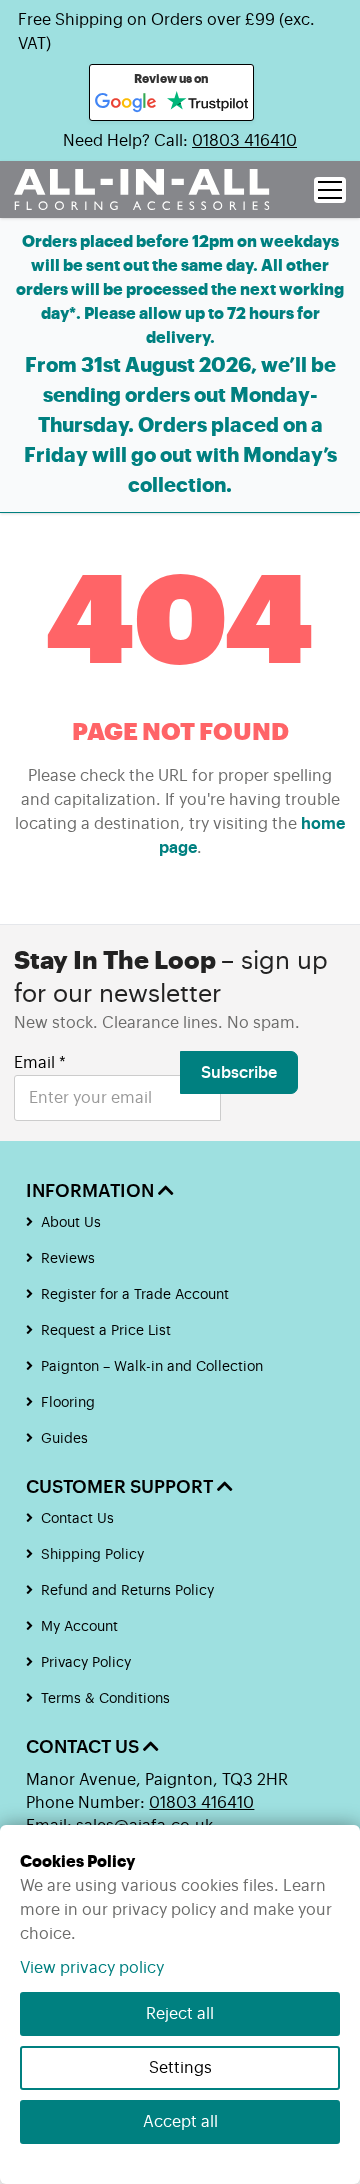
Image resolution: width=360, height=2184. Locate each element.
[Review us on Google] (126, 103)
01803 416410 (244, 141)
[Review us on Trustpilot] (207, 103)
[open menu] (330, 190)
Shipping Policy (92, 1555)
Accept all (180, 2122)
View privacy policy (92, 1968)
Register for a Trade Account (135, 1295)
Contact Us (77, 1519)
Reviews (68, 1259)
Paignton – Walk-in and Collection (152, 1367)
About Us (71, 1223)
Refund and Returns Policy (127, 1591)
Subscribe (239, 1073)
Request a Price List (106, 1331)
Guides (64, 1439)
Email (40, 1063)
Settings (180, 2068)
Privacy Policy (86, 1663)
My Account (79, 1627)
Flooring (68, 1403)
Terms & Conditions (105, 1699)
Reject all (180, 2014)
